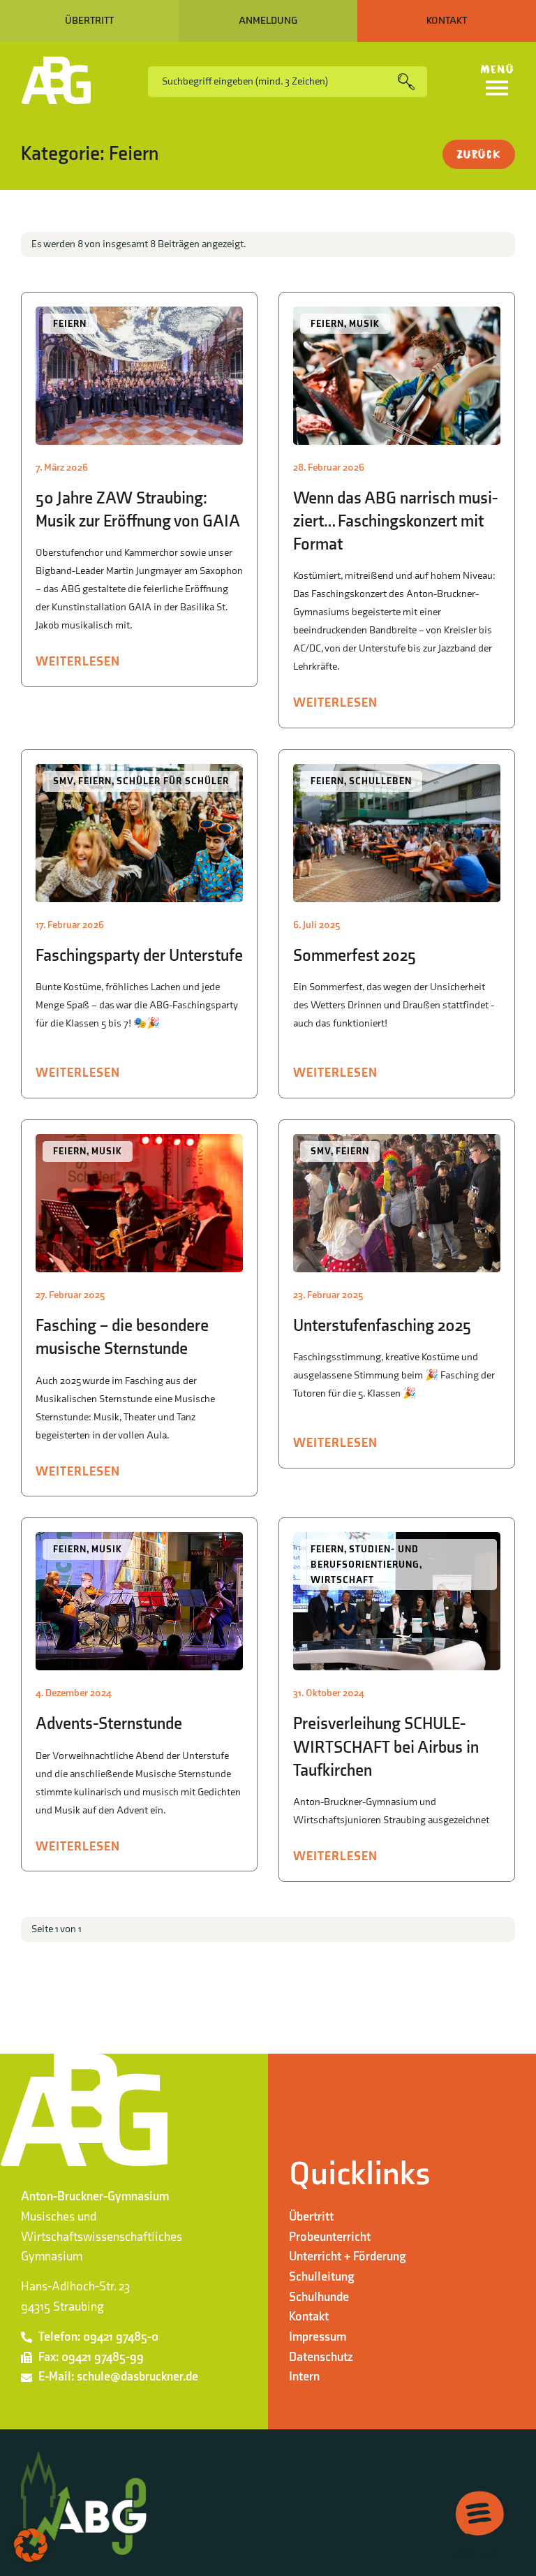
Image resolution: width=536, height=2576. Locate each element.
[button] (31, 2545)
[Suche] (412, 82)
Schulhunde (319, 2297)
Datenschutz (321, 2357)
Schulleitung (322, 2277)
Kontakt (309, 2317)
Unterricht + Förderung (348, 2257)
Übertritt (311, 2217)
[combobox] (273, 82)
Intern (304, 2377)
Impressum (318, 2337)
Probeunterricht (330, 2237)
